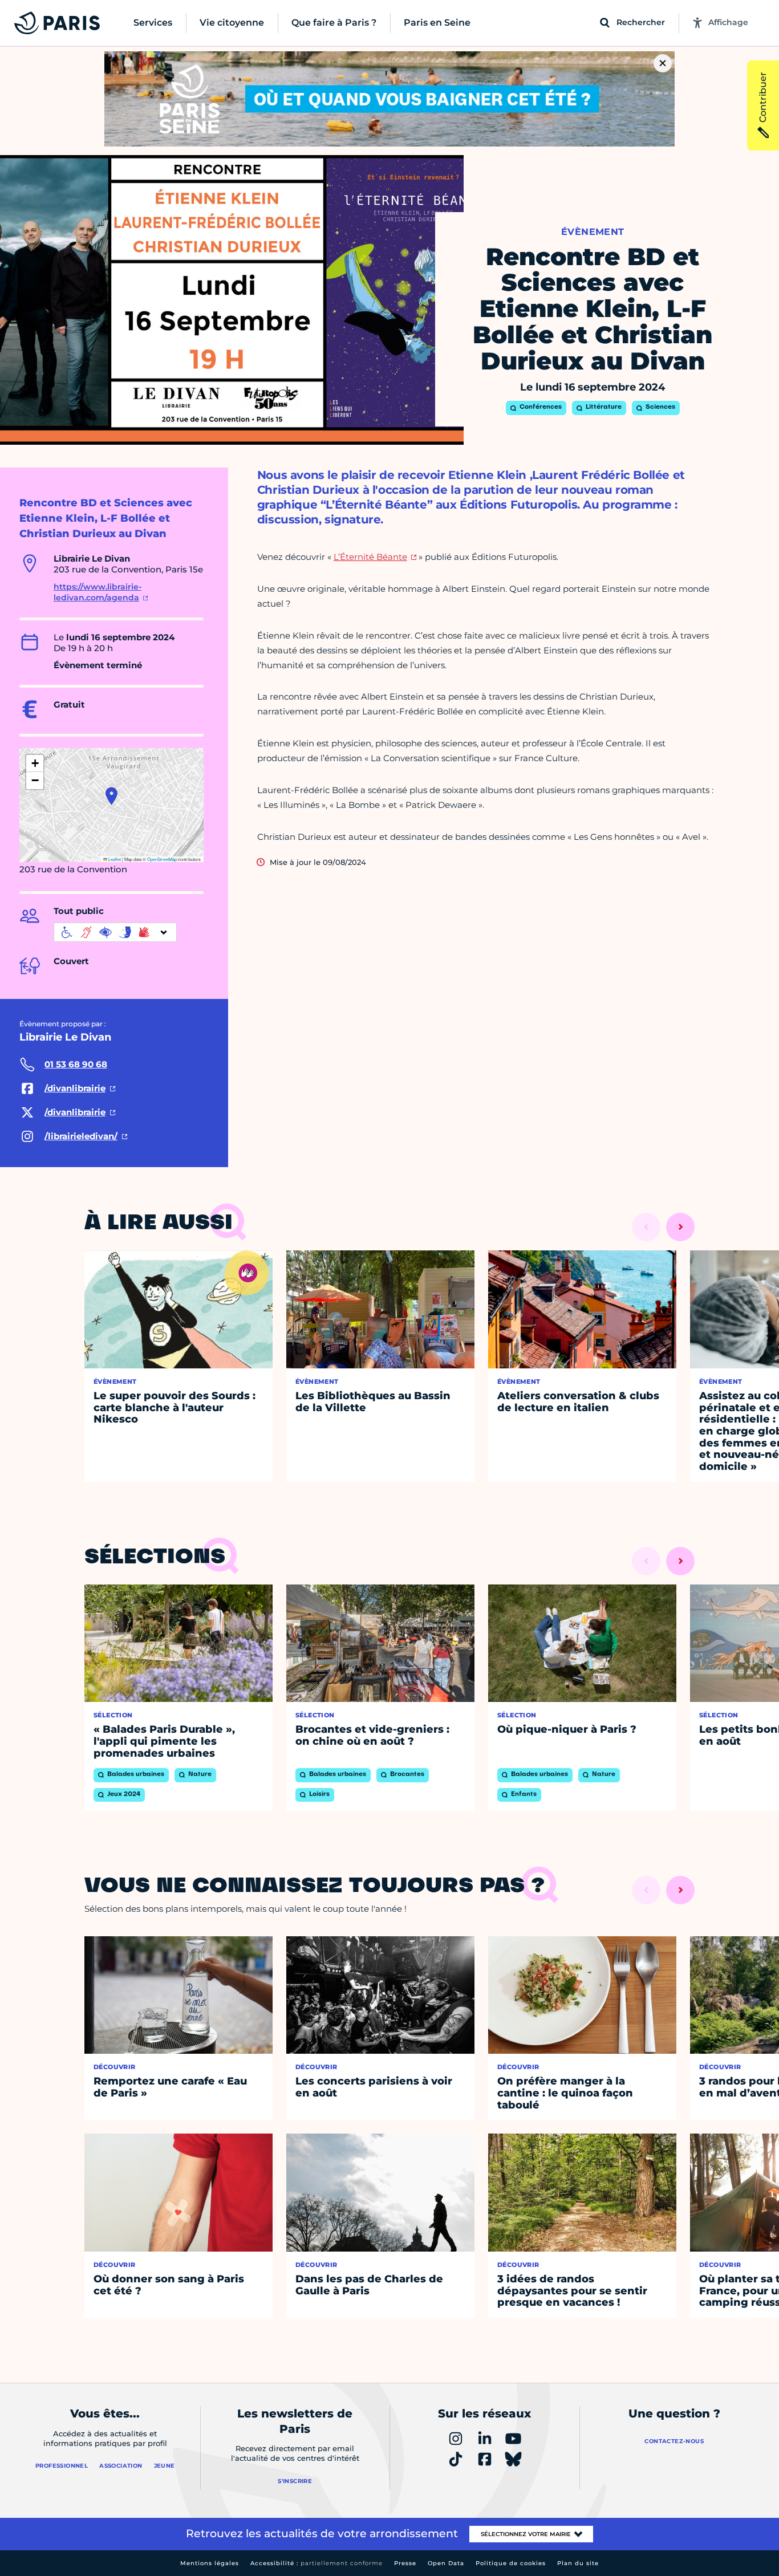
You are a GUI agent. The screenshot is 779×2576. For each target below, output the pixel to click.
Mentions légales (210, 2563)
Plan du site (578, 2563)
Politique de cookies (511, 2563)
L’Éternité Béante (370, 557)
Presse (405, 2563)
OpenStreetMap (162, 859)
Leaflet (114, 859)
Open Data (446, 2563)
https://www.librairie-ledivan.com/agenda (98, 592)
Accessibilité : (317, 2563)
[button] (111, 796)
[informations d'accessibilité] (115, 932)
